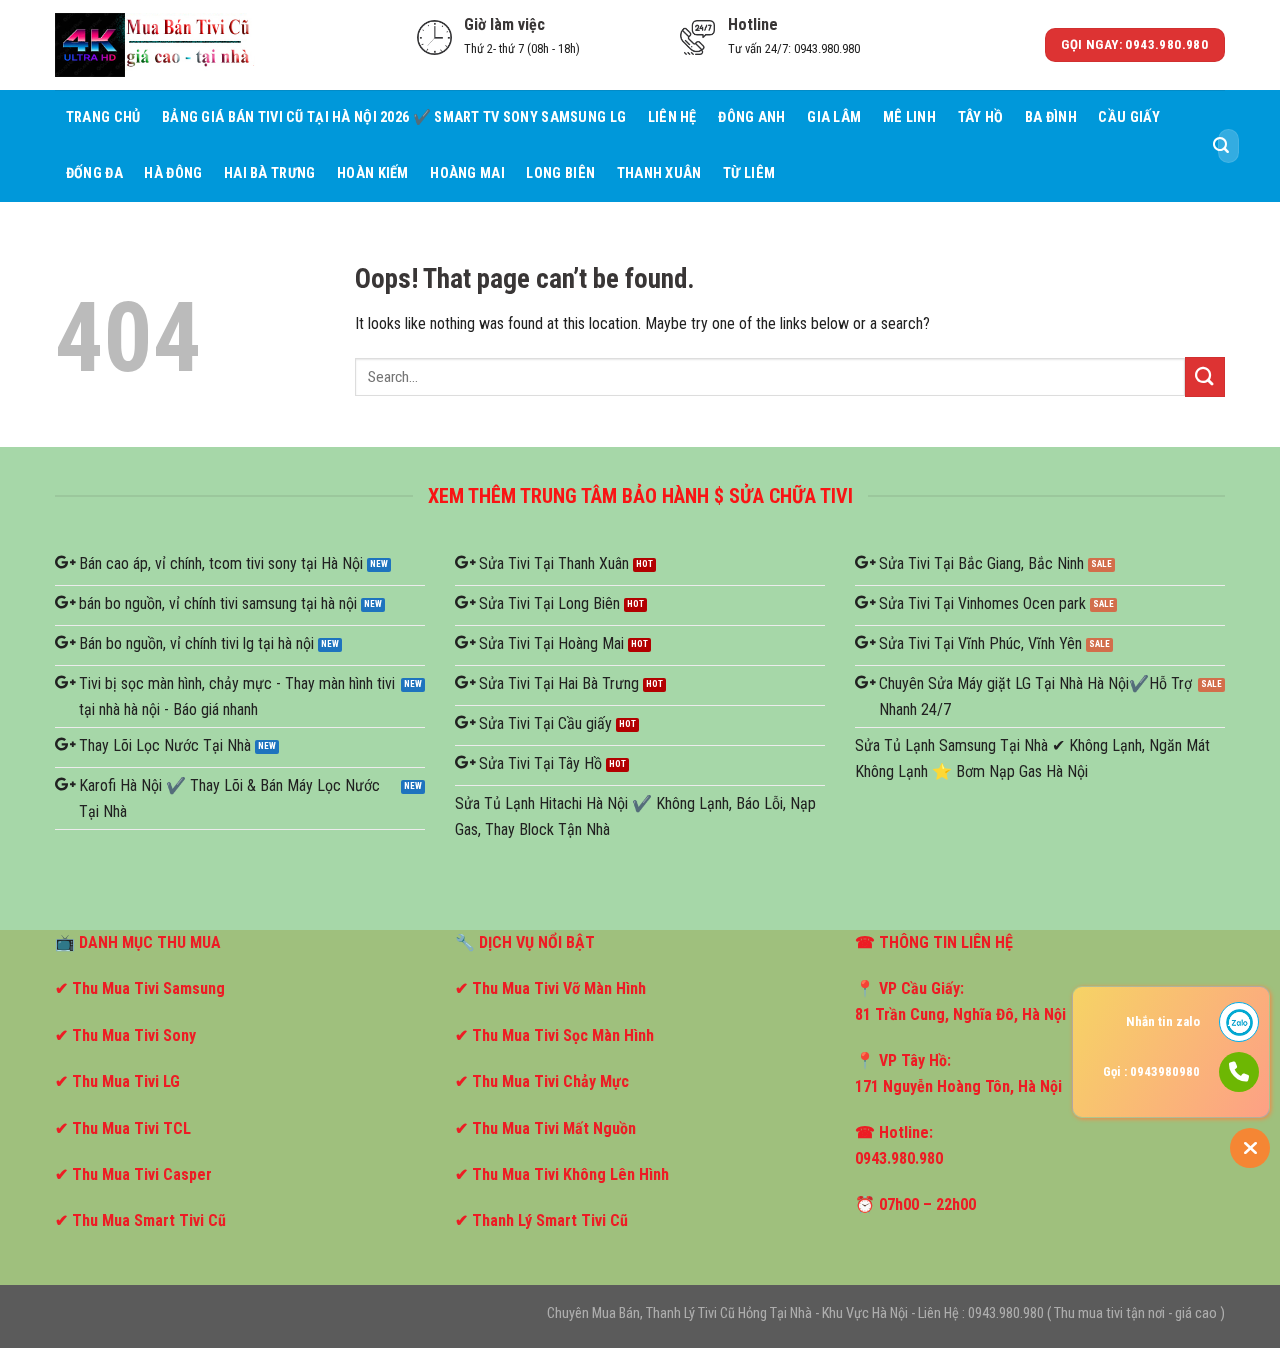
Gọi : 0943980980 (1151, 1071)
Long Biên (560, 173)
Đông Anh (751, 117)
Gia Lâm (834, 117)
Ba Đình (1051, 117)
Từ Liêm (749, 173)
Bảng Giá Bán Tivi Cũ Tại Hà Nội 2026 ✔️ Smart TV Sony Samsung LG (394, 117)
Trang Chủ (103, 117)
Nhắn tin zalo (1163, 1021)
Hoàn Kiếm (373, 173)
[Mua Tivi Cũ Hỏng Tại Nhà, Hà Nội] (155, 44)
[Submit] (1221, 146)
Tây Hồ (981, 117)
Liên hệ (672, 117)
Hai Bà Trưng (269, 173)
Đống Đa (94, 173)
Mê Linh (909, 117)
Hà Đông (173, 173)
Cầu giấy (1129, 117)
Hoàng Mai (467, 173)
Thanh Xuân (659, 173)
